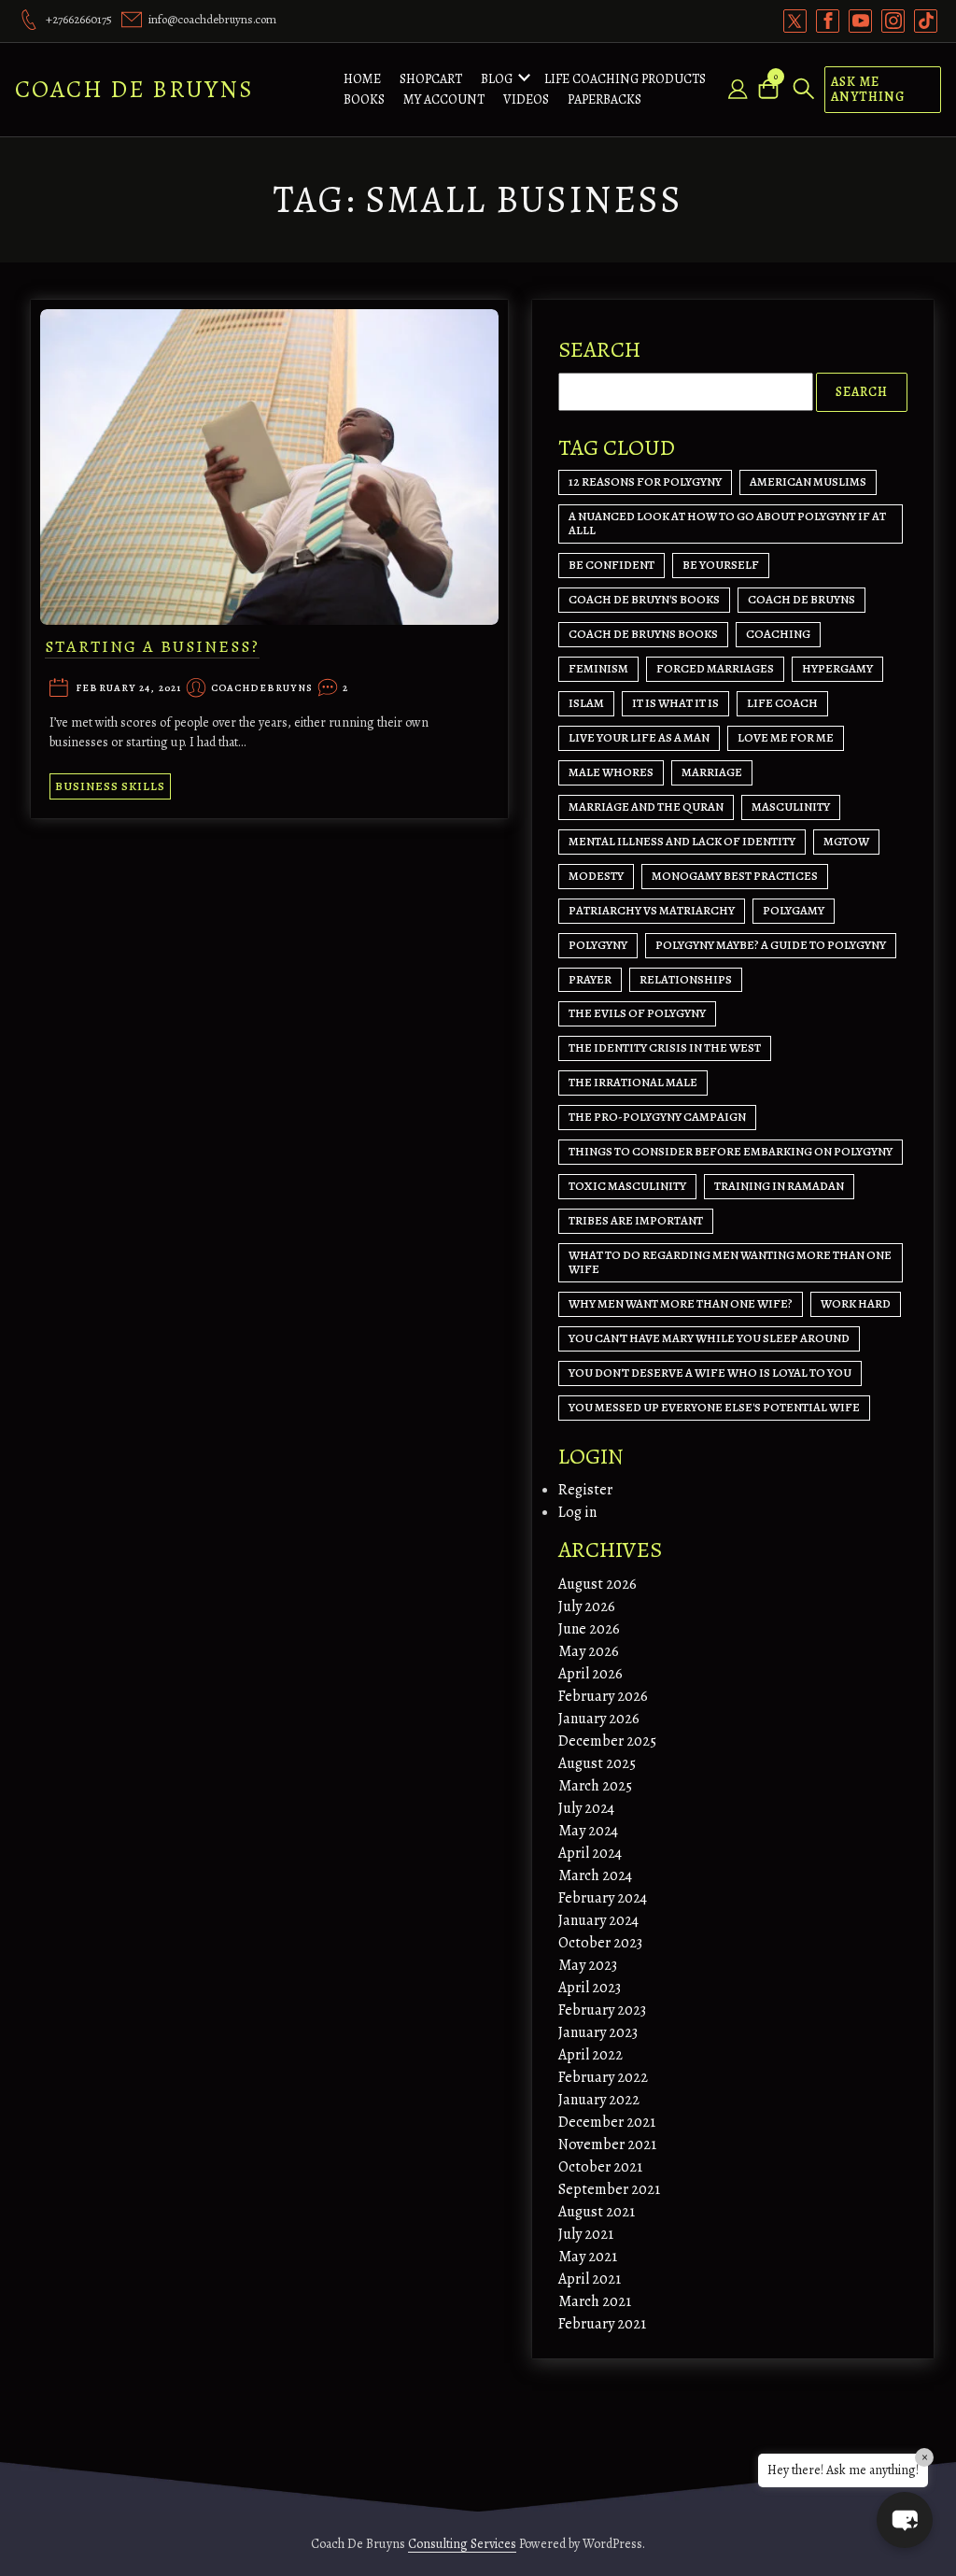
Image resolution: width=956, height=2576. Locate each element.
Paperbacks (605, 99)
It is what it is (675, 703)
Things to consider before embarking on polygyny (731, 1151)
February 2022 (603, 2077)
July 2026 (587, 1606)
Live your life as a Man (639, 737)
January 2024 (598, 1920)
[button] (905, 2520)
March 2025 (595, 1786)
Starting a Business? (152, 646)
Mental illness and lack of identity (682, 841)
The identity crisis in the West (665, 1047)
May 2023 (588, 1965)
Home (362, 79)
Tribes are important (636, 1220)
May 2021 (588, 2257)
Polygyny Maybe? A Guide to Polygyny (771, 945)
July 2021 (586, 2234)
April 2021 (590, 2279)
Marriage (712, 772)
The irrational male (633, 1082)
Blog (497, 79)
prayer (590, 979)
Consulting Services (462, 2544)
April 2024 (590, 1853)
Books (364, 99)
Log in (577, 1512)
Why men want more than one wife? (681, 1303)
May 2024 (588, 1831)
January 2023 (598, 2032)
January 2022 (599, 2100)
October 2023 (600, 1943)
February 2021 (602, 2324)
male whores (611, 772)
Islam (586, 703)
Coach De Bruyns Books (643, 634)
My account (444, 99)
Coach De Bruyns (134, 89)
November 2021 (607, 2144)
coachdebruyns (262, 689)
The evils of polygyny (637, 1013)
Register (585, 1490)
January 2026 (599, 1719)
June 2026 (589, 1629)
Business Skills (110, 786)
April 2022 (590, 2055)
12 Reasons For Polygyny (645, 481)
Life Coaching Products (625, 79)
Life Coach (782, 703)
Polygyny (598, 945)
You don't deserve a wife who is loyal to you (710, 1373)
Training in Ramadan (779, 1186)
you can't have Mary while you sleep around (709, 1338)
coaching (778, 634)
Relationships (686, 979)
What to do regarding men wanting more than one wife (730, 1262)
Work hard (856, 1303)
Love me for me (786, 737)
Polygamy (794, 910)
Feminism (598, 668)
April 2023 (590, 1988)
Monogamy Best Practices (735, 876)
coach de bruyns (801, 599)
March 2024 (595, 1875)
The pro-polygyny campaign (657, 1117)
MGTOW (846, 841)
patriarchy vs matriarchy (652, 910)
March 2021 (595, 2301)
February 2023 (602, 2010)
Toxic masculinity (627, 1186)
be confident (612, 565)
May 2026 (589, 1651)
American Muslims (808, 481)
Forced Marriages (715, 668)
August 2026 (597, 1584)
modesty (596, 876)
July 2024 (586, 1808)
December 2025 (607, 1741)
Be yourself (721, 565)
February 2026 (603, 1696)
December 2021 (607, 2122)
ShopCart (431, 79)
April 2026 (590, 1674)
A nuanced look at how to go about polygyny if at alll (727, 523)
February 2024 (603, 1898)
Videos (526, 99)
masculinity (791, 807)
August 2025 (597, 1763)
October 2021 (600, 2167)
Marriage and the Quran (646, 807)
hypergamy (837, 668)
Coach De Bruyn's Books (644, 599)
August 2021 (597, 2212)
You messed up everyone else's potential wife (714, 1407)
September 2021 (609, 2189)
